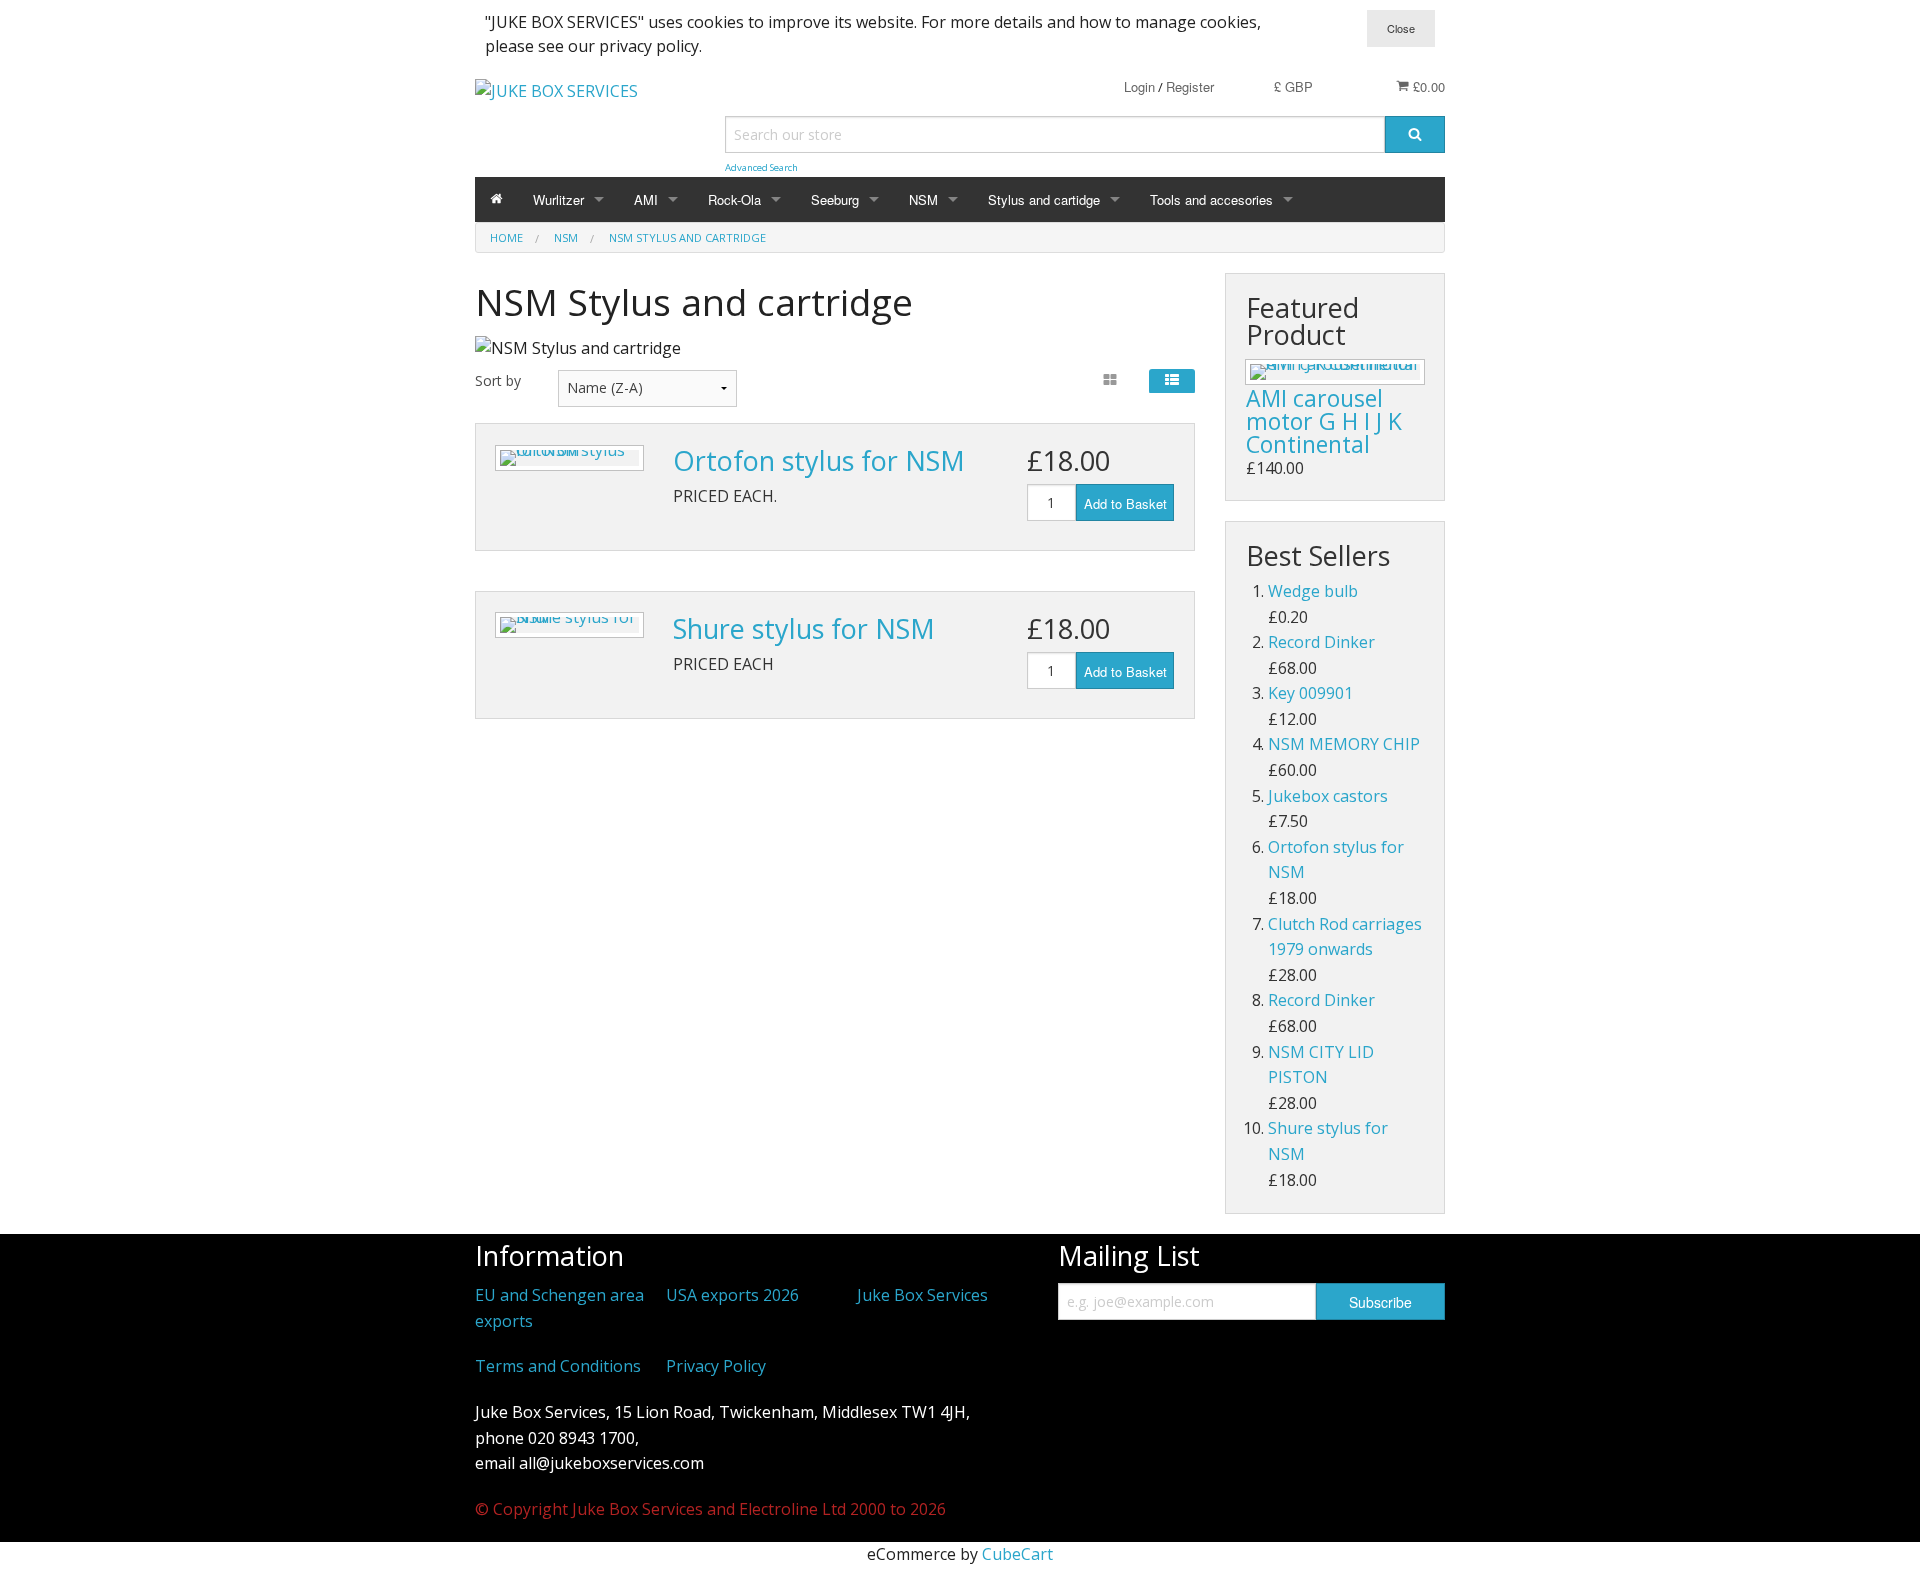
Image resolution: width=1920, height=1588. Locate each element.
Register (1190, 86)
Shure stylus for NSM (804, 628)
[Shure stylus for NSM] (569, 625)
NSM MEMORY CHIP (1344, 744)
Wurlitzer (558, 199)
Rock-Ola (734, 199)
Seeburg (835, 199)
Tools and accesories (1211, 199)
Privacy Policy (716, 1366)
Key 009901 (1310, 693)
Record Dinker (1321, 642)
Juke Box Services (922, 1295)
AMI (646, 199)
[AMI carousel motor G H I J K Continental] (1335, 372)
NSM (923, 199)
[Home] (496, 199)
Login (1139, 86)
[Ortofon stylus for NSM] (569, 458)
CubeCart (1017, 1554)
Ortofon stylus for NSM (819, 460)
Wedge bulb (1313, 591)
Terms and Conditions (558, 1366)
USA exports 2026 (732, 1295)
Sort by (498, 380)
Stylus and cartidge (1044, 199)
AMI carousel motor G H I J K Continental (1324, 421)
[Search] (1415, 134)
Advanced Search (761, 167)
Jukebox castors (1328, 796)
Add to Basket (1125, 503)
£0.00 (1427, 86)
